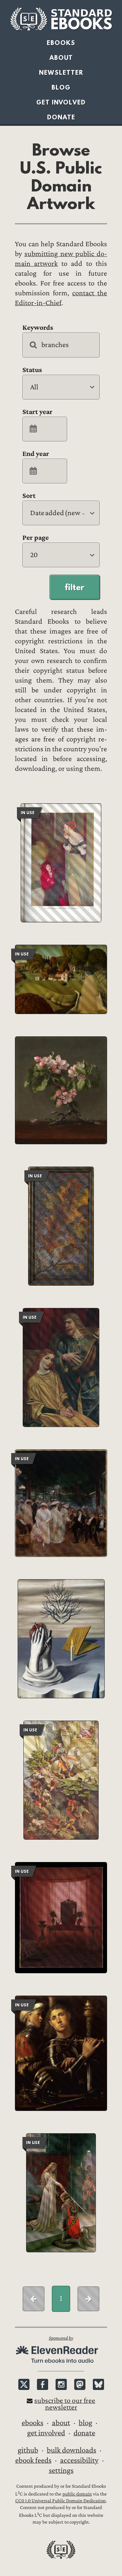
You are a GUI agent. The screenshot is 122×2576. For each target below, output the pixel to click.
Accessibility (79, 2460)
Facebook (43, 2384)
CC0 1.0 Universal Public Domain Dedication (60, 2501)
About (61, 58)
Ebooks (61, 43)
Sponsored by (61, 2338)
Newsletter (61, 73)
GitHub (28, 2450)
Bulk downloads (72, 2450)
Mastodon (80, 2384)
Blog (61, 87)
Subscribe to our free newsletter (65, 2404)
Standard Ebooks (61, 19)
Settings (61, 2470)
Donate (61, 117)
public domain (77, 2494)
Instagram (61, 2384)
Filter (75, 587)
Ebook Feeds (33, 2460)
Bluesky (98, 2384)
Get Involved (61, 102)
